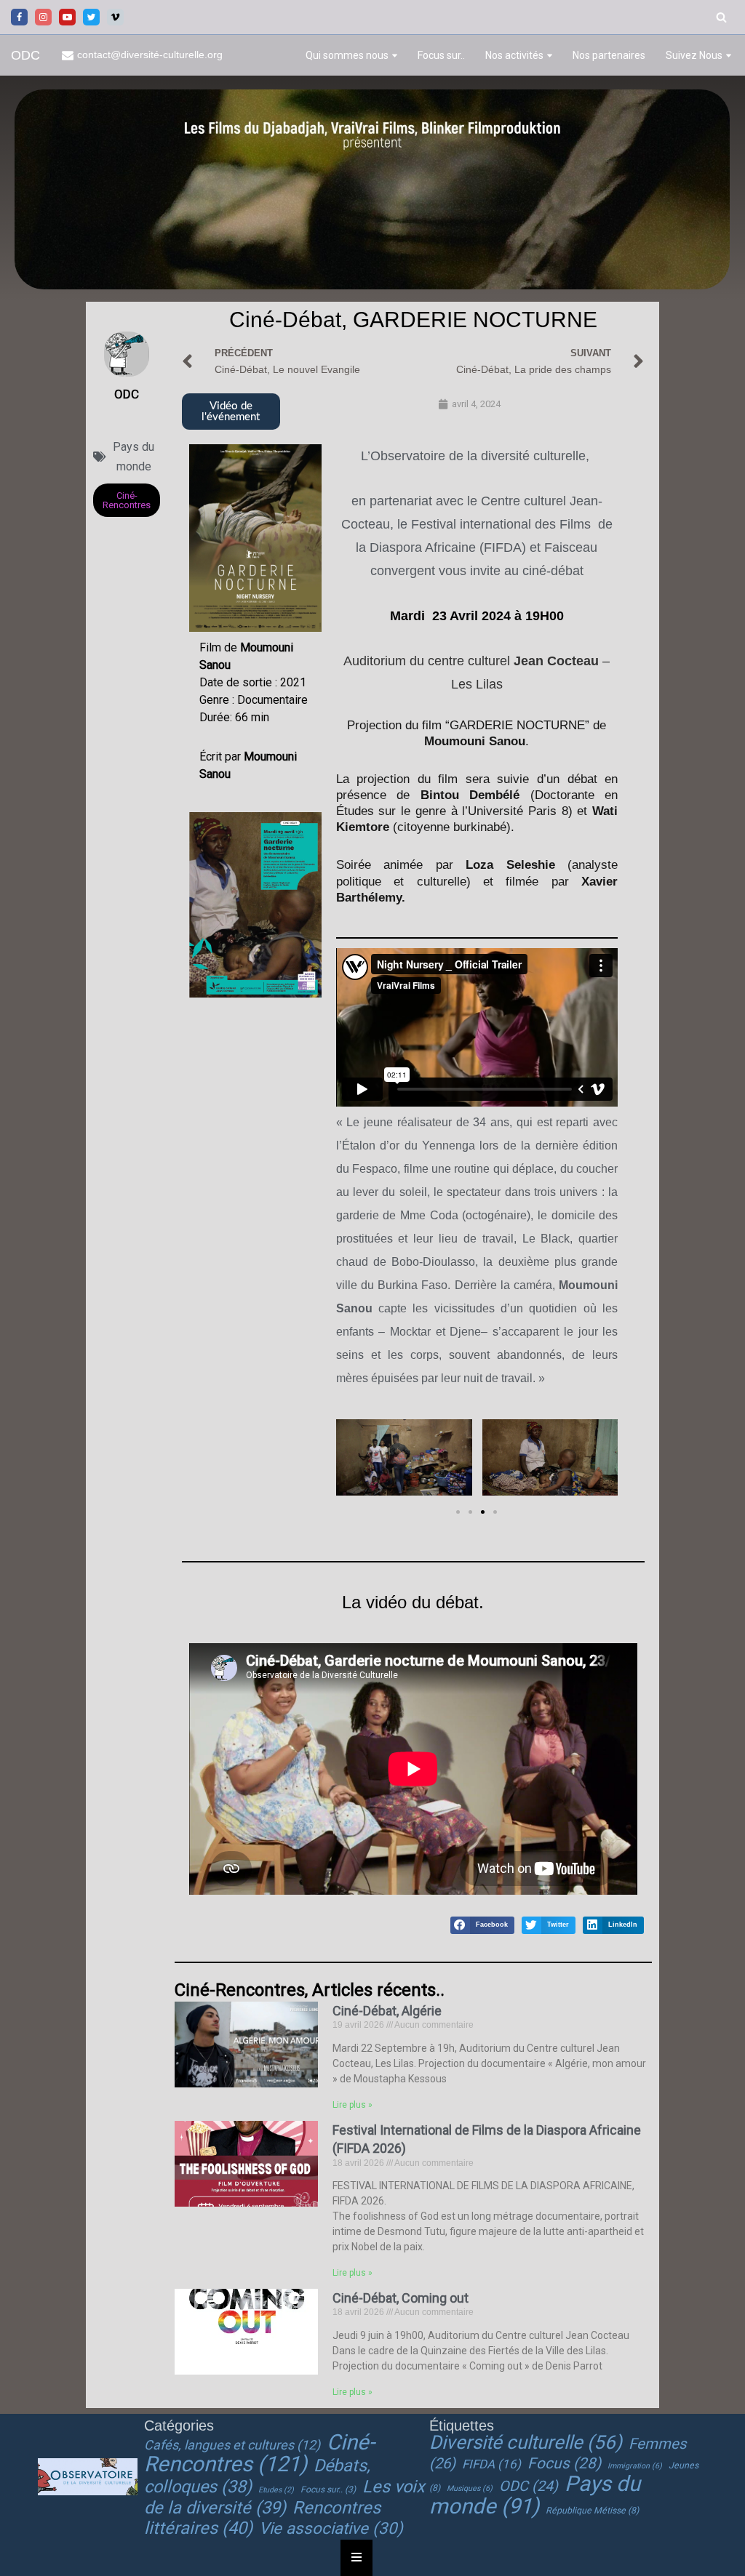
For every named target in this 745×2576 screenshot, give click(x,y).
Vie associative (331, 2528)
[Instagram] (43, 17)
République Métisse (592, 2511)
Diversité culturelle (526, 2442)
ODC (529, 2486)
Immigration (635, 2466)
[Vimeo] (115, 17)
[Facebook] (19, 17)
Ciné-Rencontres (259, 2453)
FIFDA (491, 2464)
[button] (395, 56)
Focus (564, 2463)
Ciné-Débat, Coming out (401, 2298)
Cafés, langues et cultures (232, 2445)
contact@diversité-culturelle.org (150, 55)
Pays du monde (535, 2495)
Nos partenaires (609, 55)
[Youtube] (67, 17)
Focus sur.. (441, 55)
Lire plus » (352, 2105)
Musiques (470, 2488)
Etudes (276, 2490)
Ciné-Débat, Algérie (387, 2011)
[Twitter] (91, 17)
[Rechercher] (721, 17)
